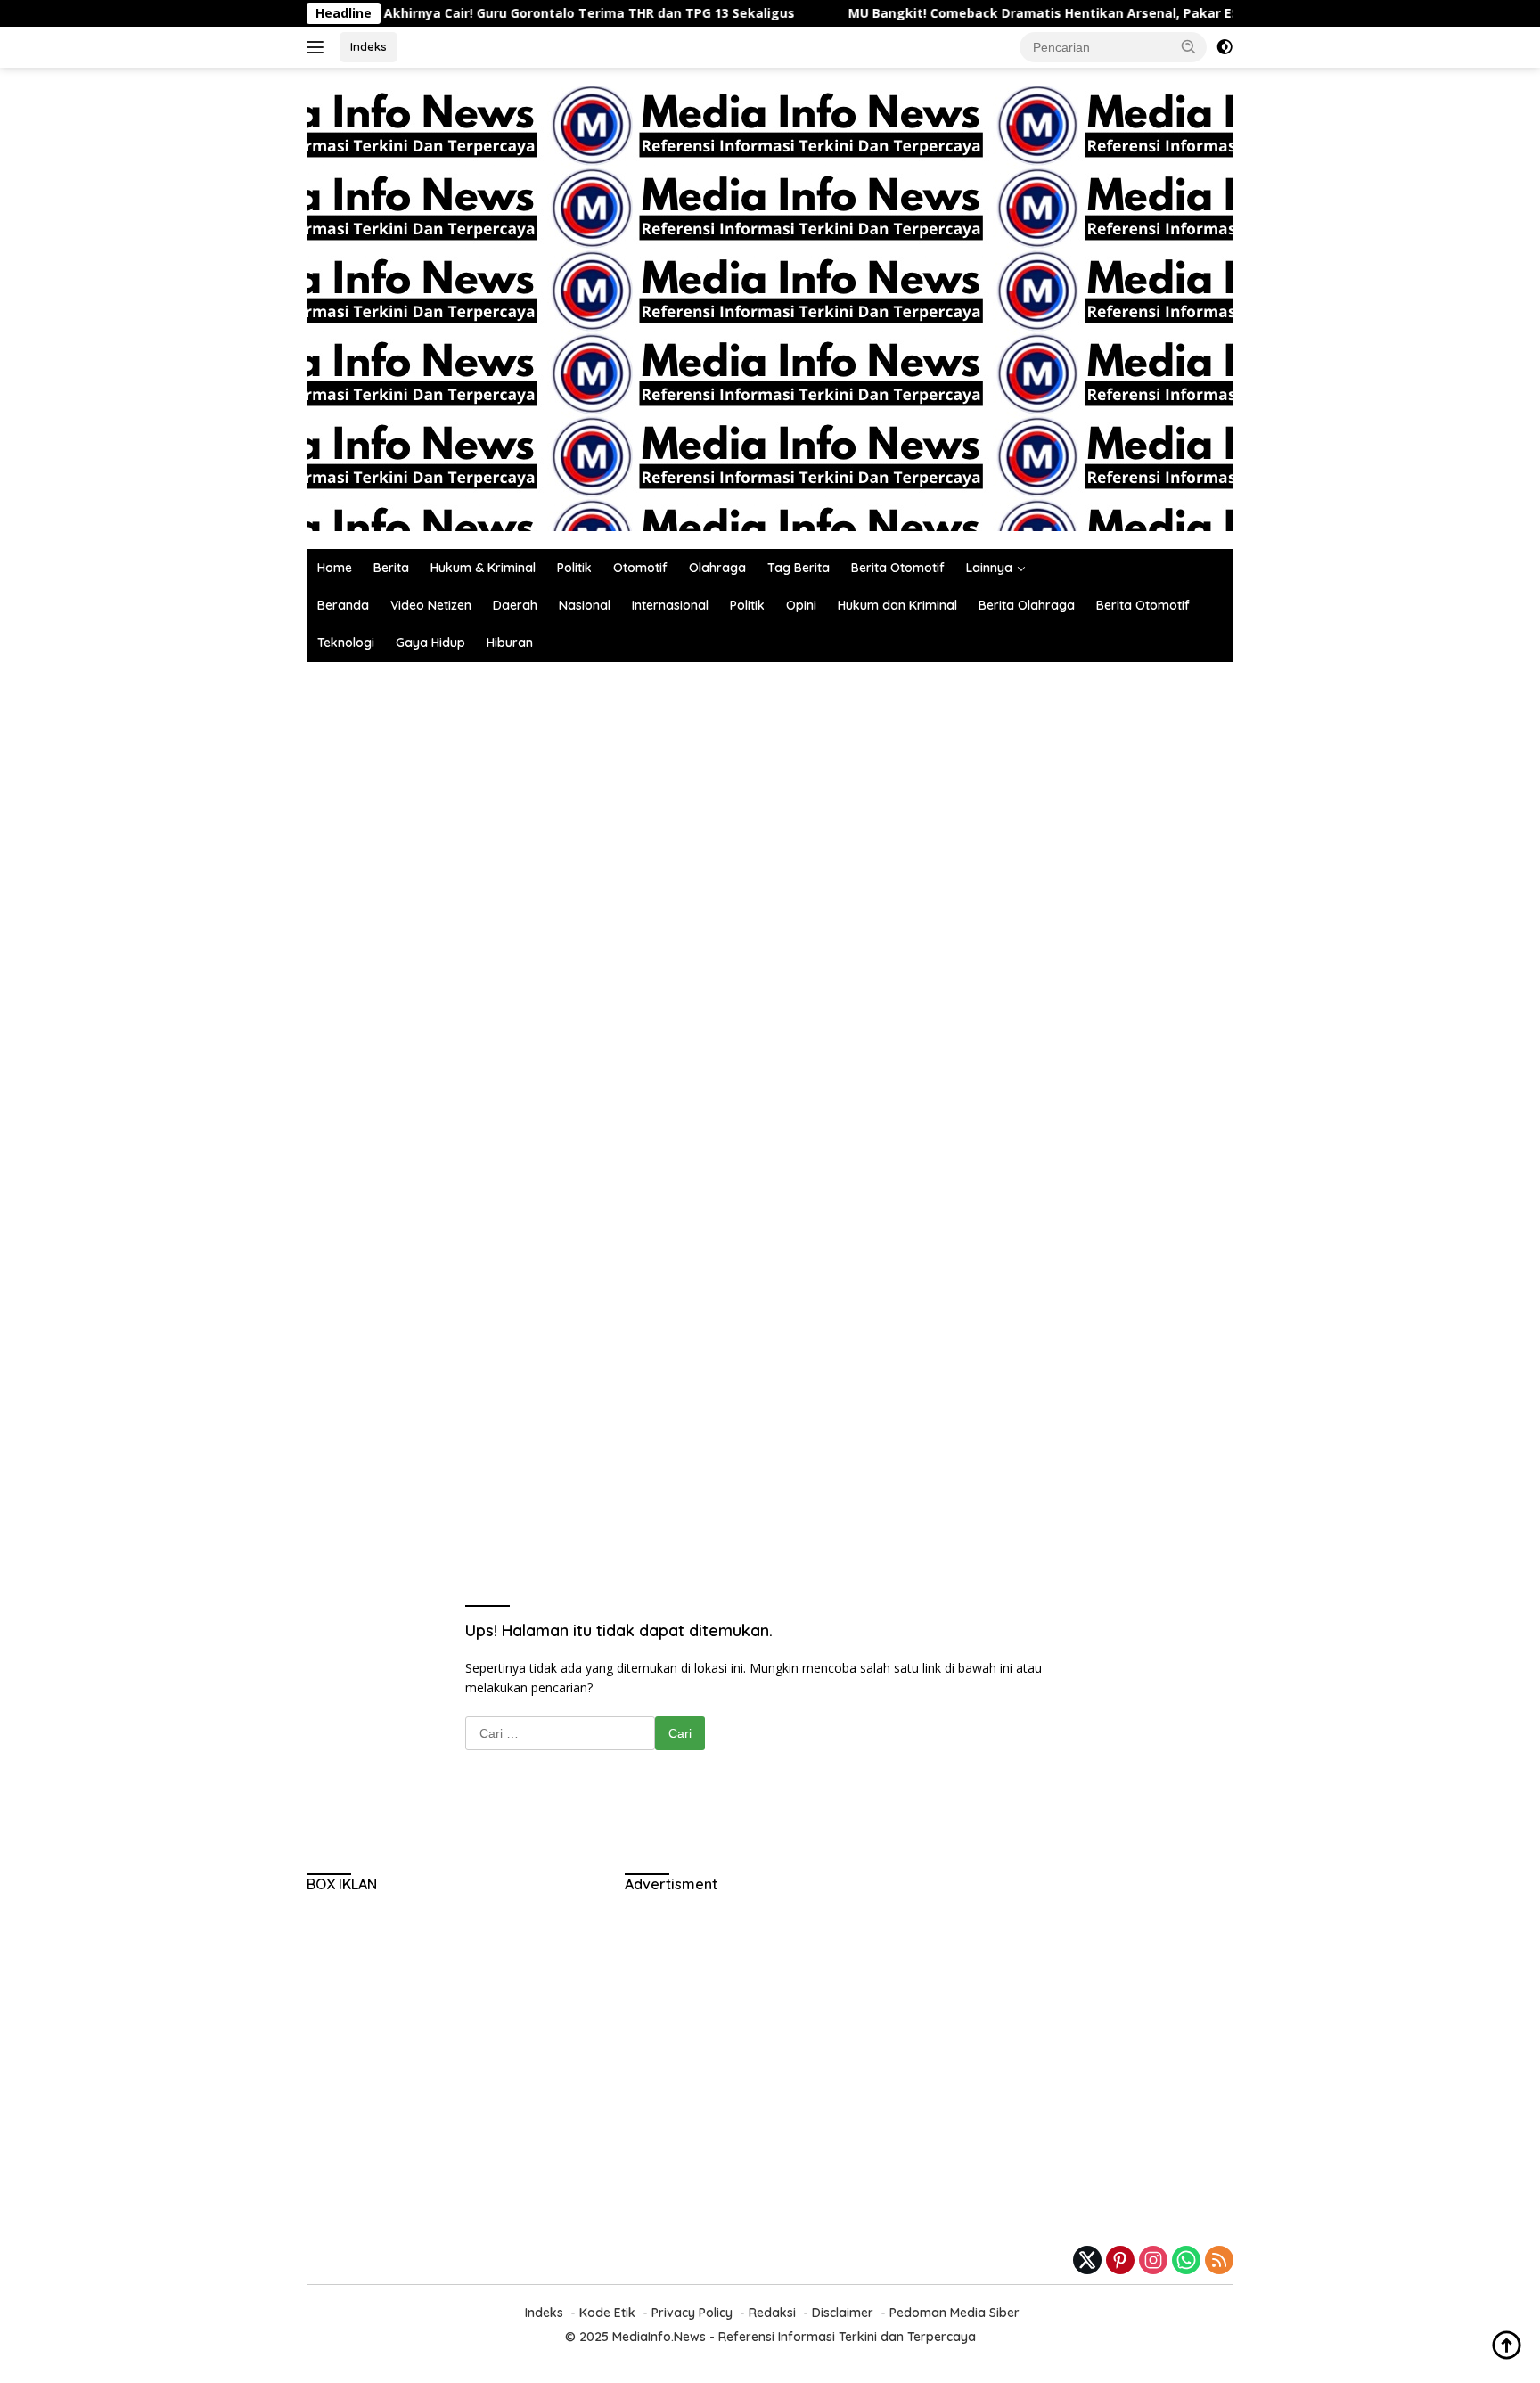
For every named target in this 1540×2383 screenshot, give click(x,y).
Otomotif (640, 568)
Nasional (585, 605)
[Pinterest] (1120, 2261)
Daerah (515, 605)
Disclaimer (843, 2313)
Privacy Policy (692, 2313)
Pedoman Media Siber (954, 2313)
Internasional (670, 605)
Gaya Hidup (430, 643)
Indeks (369, 46)
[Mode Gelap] (1225, 47)
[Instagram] (1153, 2261)
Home (335, 568)
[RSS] (1219, 2261)
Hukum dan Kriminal (897, 605)
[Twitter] (1087, 2261)
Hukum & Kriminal (483, 568)
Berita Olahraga (1027, 605)
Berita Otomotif (898, 568)
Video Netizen (431, 605)
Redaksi (772, 2313)
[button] (1189, 46)
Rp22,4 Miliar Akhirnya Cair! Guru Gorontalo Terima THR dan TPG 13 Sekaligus (479, 13)
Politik (574, 568)
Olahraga (717, 568)
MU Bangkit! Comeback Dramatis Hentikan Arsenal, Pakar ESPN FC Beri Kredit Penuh (1050, 13)
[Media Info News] (529, 307)
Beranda (343, 605)
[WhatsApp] (1186, 2261)
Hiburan (510, 643)
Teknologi (346, 643)
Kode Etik (607, 2313)
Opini (801, 605)
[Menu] (319, 47)
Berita (391, 568)
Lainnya (989, 568)
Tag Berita (799, 568)
